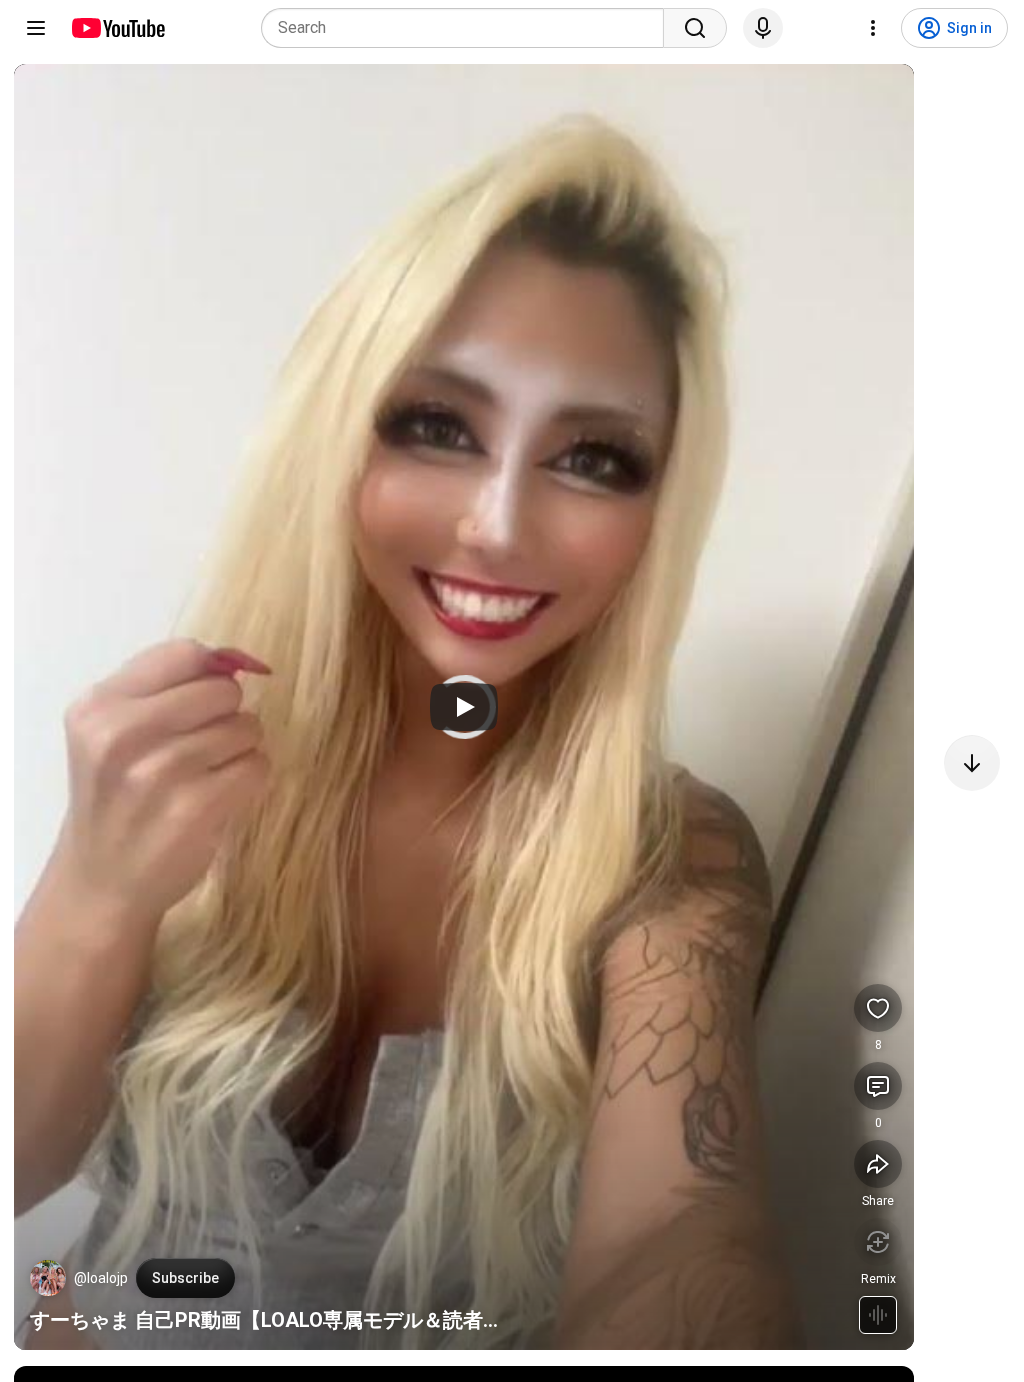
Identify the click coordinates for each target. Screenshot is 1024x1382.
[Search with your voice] (763, 28)
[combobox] (468, 28)
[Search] (695, 28)
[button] (48, 1278)
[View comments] (878, 1086)
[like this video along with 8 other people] (878, 1008)
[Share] (878, 1164)
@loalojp (101, 1278)
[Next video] (972, 763)
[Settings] (873, 28)
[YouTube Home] (117, 28)
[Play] (464, 707)
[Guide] (36, 28)
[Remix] (878, 1242)
